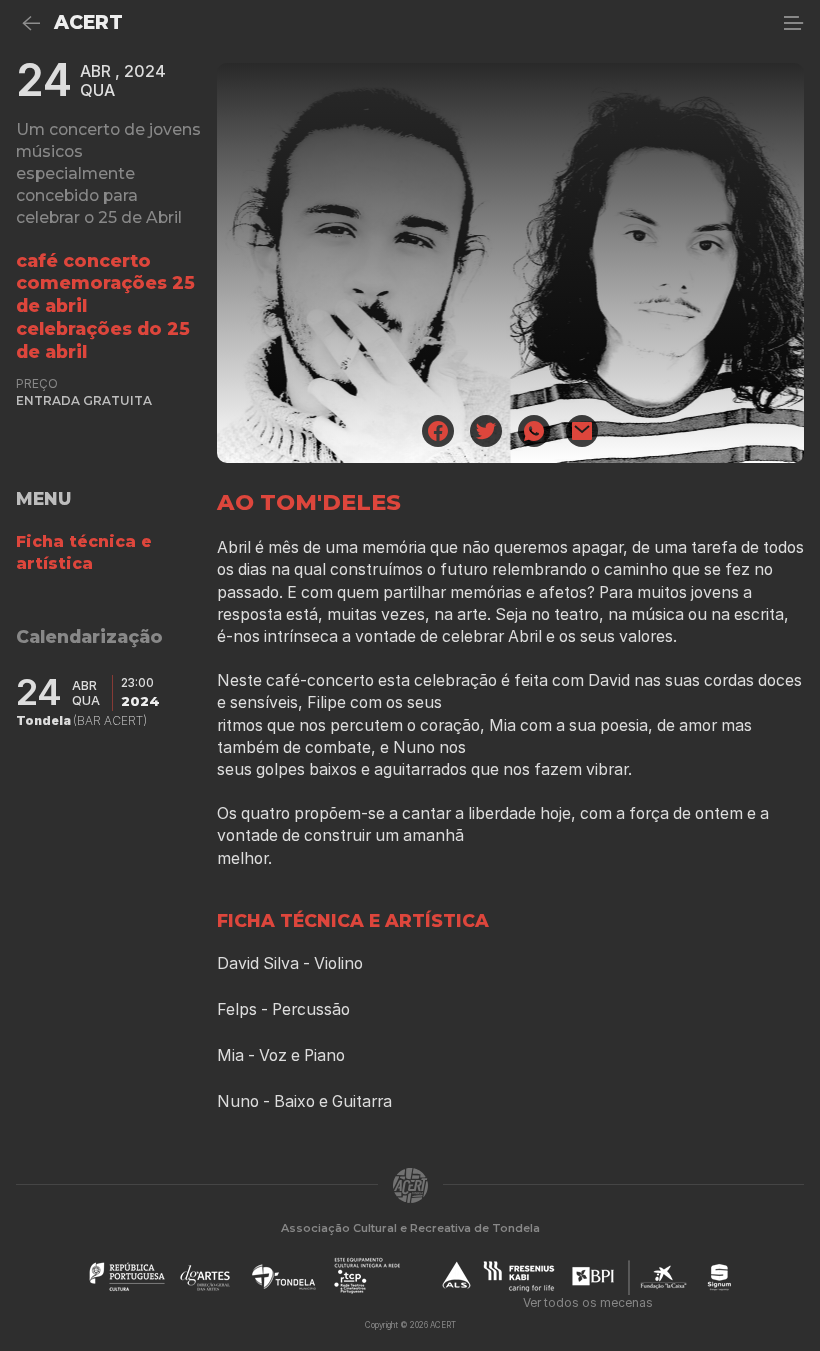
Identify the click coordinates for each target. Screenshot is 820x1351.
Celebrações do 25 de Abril (103, 340)
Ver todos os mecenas (588, 1302)
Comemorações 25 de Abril (105, 294)
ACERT (88, 22)
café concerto (83, 260)
